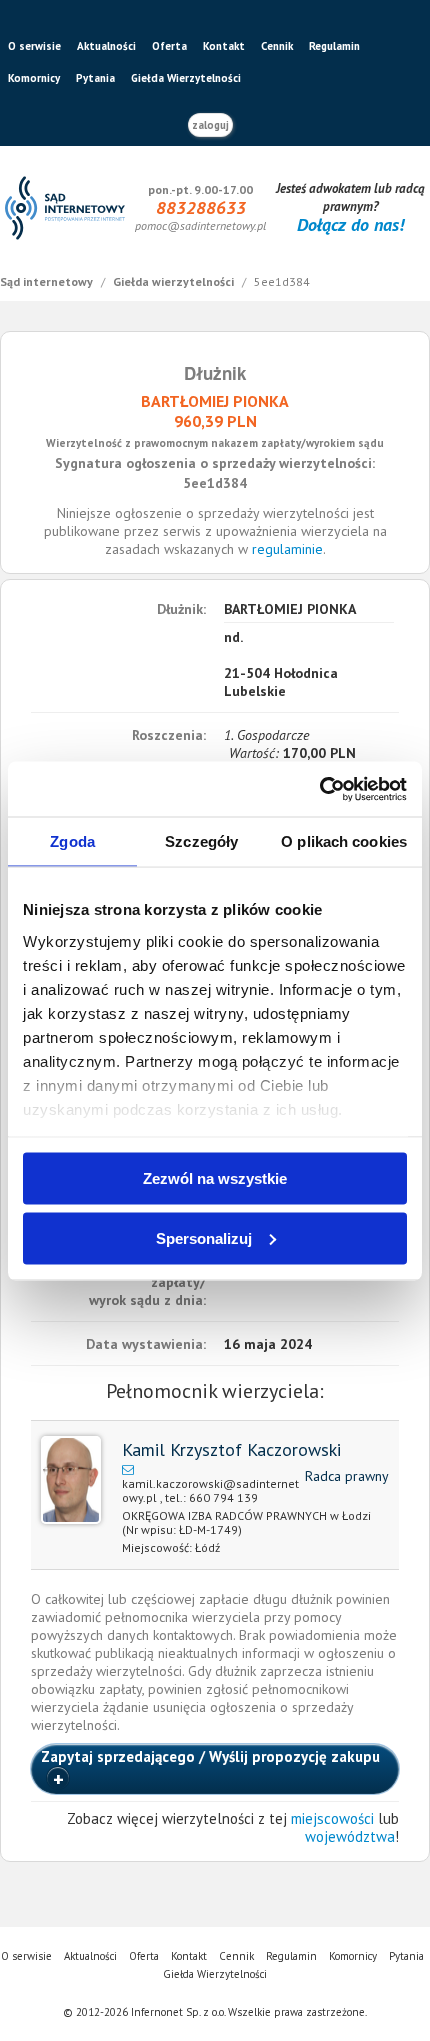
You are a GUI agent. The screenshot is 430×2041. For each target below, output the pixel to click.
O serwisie (34, 46)
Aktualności (106, 46)
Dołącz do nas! (350, 224)
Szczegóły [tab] (201, 841)
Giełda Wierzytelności (186, 78)
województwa (350, 1836)
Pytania (95, 78)
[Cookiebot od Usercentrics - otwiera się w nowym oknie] (319, 789)
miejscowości (332, 1818)
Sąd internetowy (48, 281)
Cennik (277, 46)
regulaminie (287, 549)
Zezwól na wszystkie (215, 1178)
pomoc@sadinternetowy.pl (200, 225)
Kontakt (224, 46)
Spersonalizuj (204, 1237)
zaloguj (210, 125)
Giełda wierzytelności (175, 281)
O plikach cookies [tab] (344, 841)
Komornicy (34, 78)
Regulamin (334, 46)
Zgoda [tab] (72, 841)
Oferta (169, 46)
